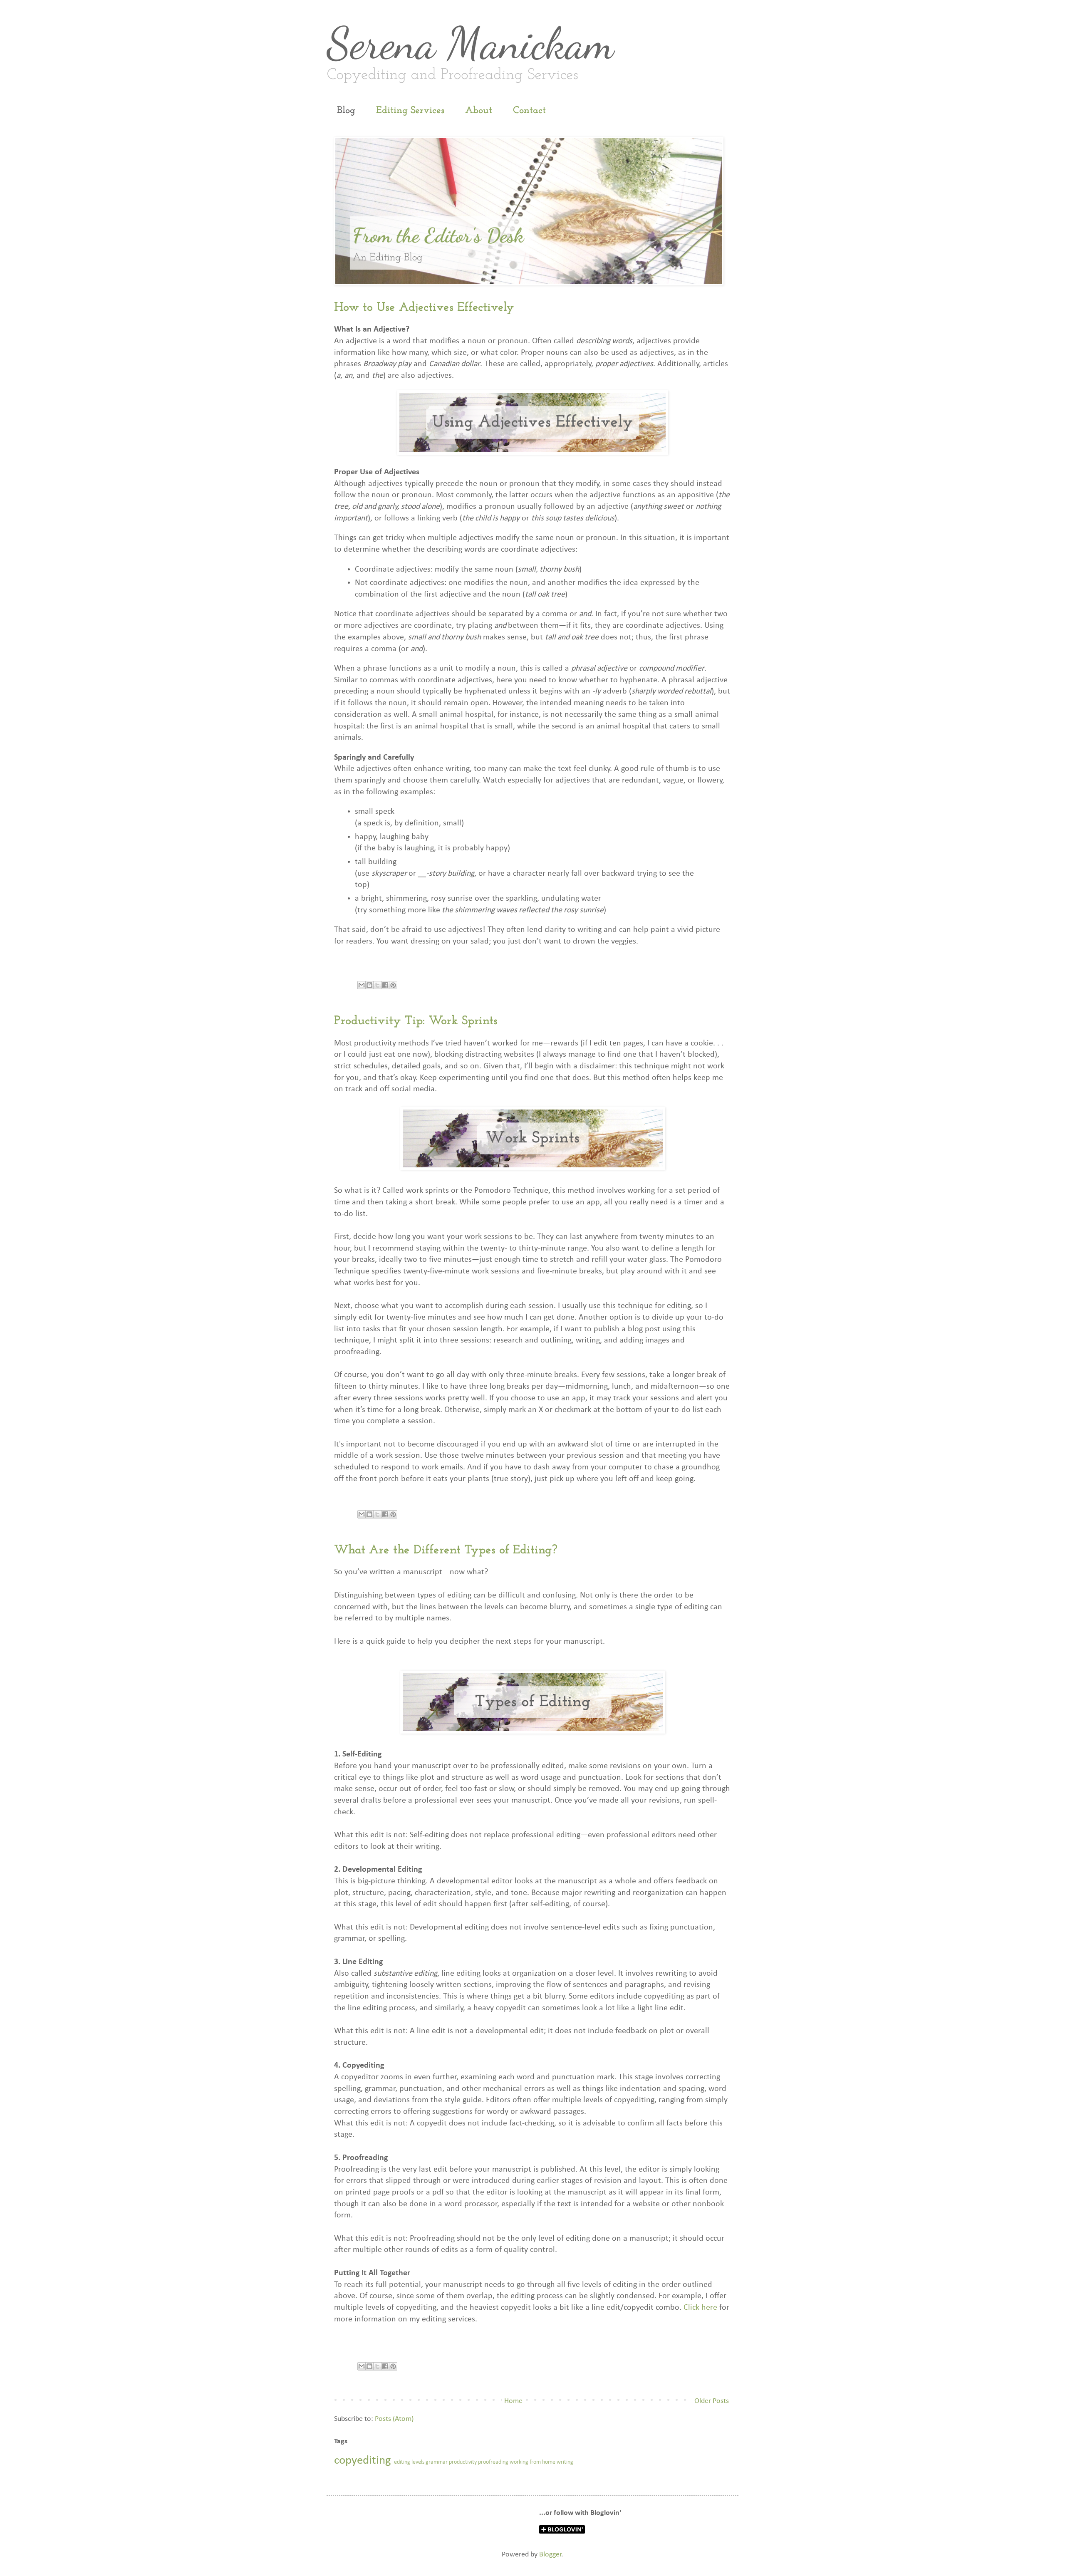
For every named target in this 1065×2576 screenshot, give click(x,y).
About (479, 111)
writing (565, 2462)
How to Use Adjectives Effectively (424, 308)
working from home (532, 2462)
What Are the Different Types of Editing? (446, 1550)
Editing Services (410, 111)
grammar (437, 2462)
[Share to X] (377, 985)
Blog (346, 111)
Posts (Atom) (394, 2419)
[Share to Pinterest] (393, 985)
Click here (700, 2308)
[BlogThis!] (369, 985)
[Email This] (362, 985)
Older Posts (712, 2401)
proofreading (493, 2462)
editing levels (409, 2462)
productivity (463, 2462)
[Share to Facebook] (385, 985)
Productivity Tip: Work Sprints (416, 1021)
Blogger (550, 2555)
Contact (529, 111)
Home (513, 2401)
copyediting (363, 2461)
